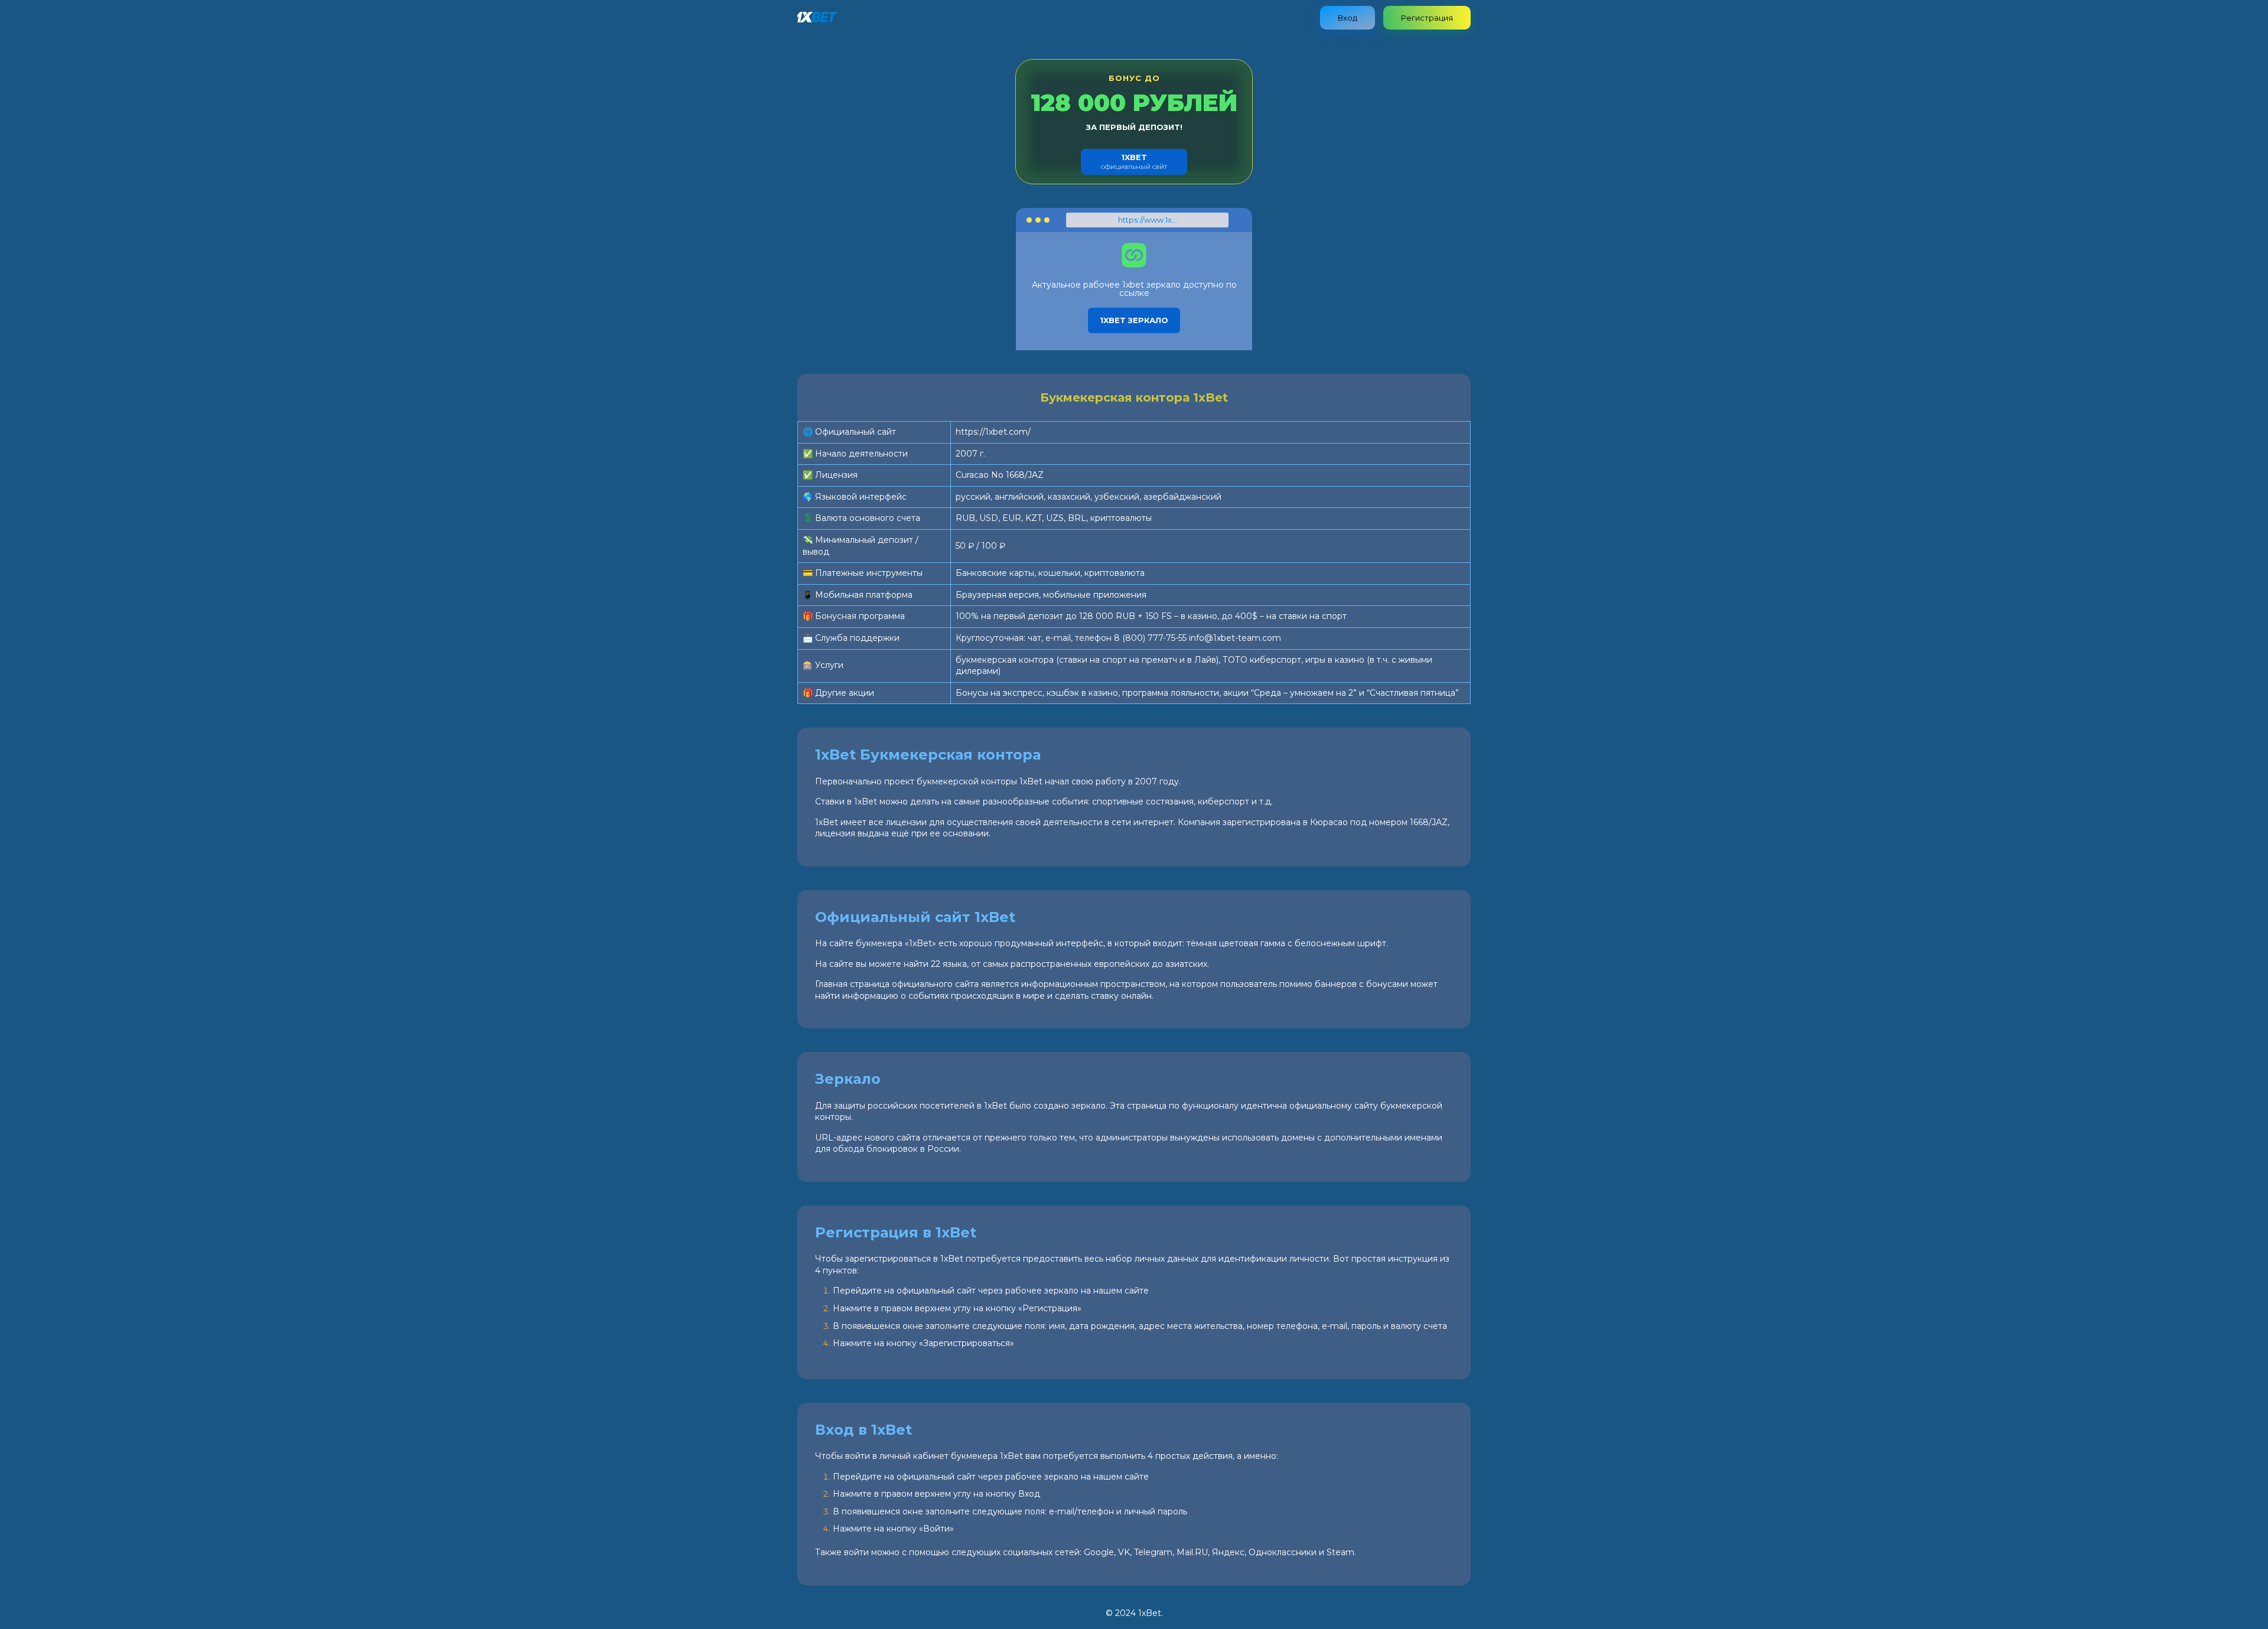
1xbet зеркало (1134, 320)
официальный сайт (1134, 162)
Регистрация (1427, 18)
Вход (1348, 18)
